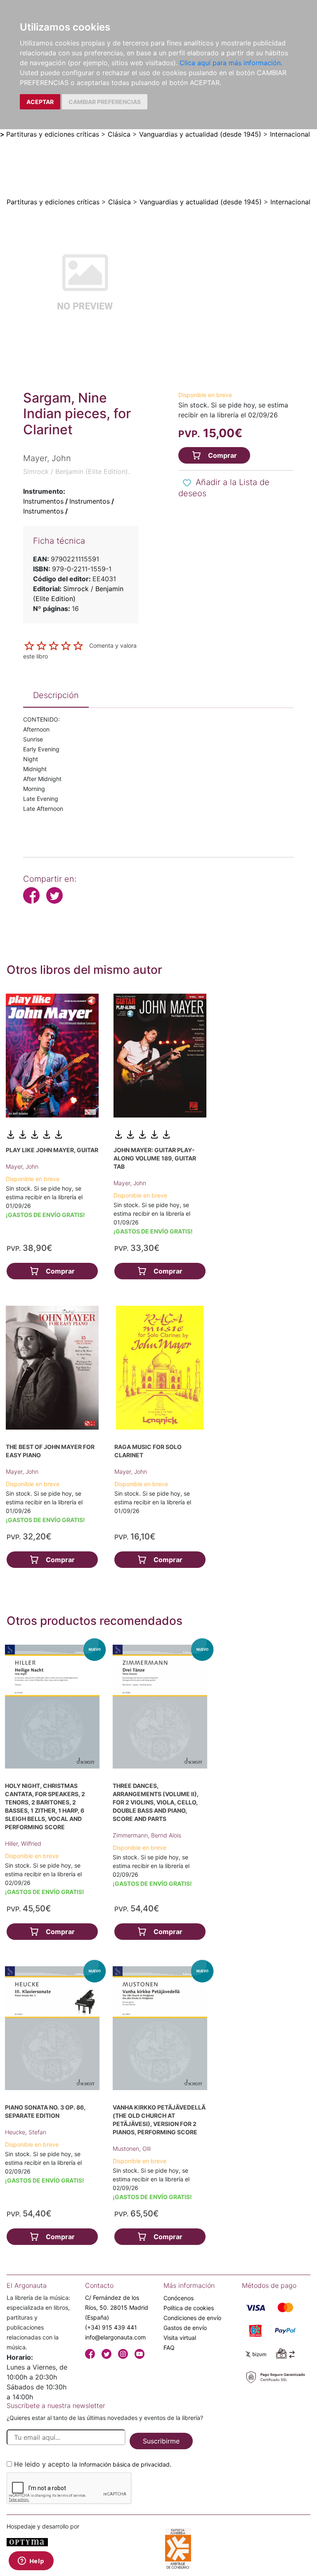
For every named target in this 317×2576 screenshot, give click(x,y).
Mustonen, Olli (132, 2149)
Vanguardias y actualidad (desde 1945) (200, 134)
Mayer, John (22, 1166)
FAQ (169, 2348)
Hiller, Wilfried (23, 1843)
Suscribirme (161, 2441)
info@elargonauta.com (115, 2337)
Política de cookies (189, 2308)
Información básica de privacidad (124, 2464)
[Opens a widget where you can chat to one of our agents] (31, 2562)
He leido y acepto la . (93, 2464)
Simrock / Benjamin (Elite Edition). (76, 471)
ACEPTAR (40, 102)
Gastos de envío (185, 2328)
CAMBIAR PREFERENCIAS (105, 102)
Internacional (290, 134)
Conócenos (179, 2298)
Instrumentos (43, 501)
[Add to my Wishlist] (187, 483)
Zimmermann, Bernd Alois (147, 1835)
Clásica (119, 134)
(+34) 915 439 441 (111, 2327)
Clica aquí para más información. (231, 63)
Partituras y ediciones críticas (53, 134)
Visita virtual (180, 2338)
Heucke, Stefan (26, 2132)
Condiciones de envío (192, 2318)
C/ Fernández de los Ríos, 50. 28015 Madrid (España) (117, 2307)
